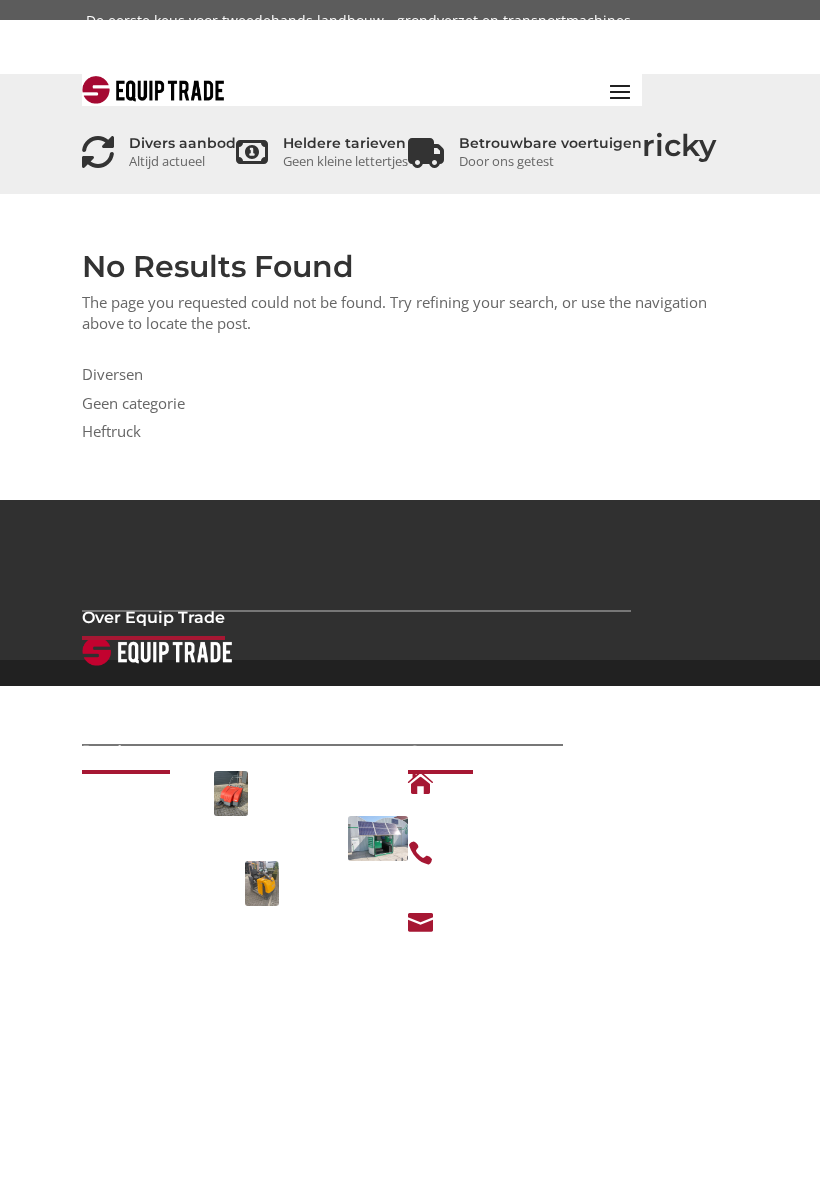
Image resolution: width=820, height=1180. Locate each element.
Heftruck (111, 431)
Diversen (112, 374)
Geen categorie (133, 403)
